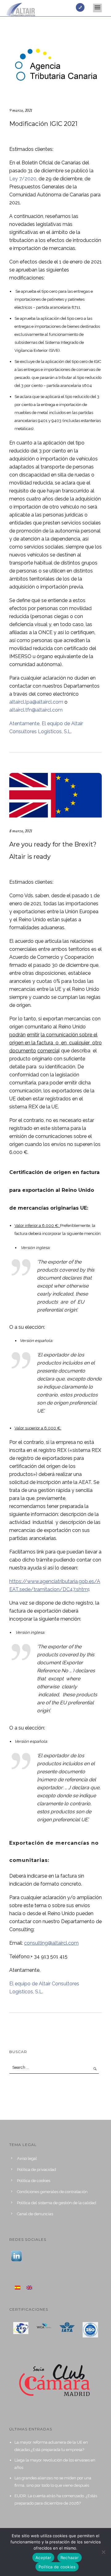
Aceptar (43, 2558)
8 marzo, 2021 (21, 831)
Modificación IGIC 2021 (43, 124)
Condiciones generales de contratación (52, 2192)
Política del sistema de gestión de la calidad (57, 2203)
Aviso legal (27, 2158)
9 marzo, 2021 (21, 110)
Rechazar (70, 2558)
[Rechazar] (103, 2552)
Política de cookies (34, 2181)
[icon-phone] (82, 7)
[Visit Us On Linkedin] (16, 2256)
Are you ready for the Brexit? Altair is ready (53, 850)
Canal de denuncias (35, 2214)
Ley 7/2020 (23, 179)
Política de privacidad (37, 2170)
